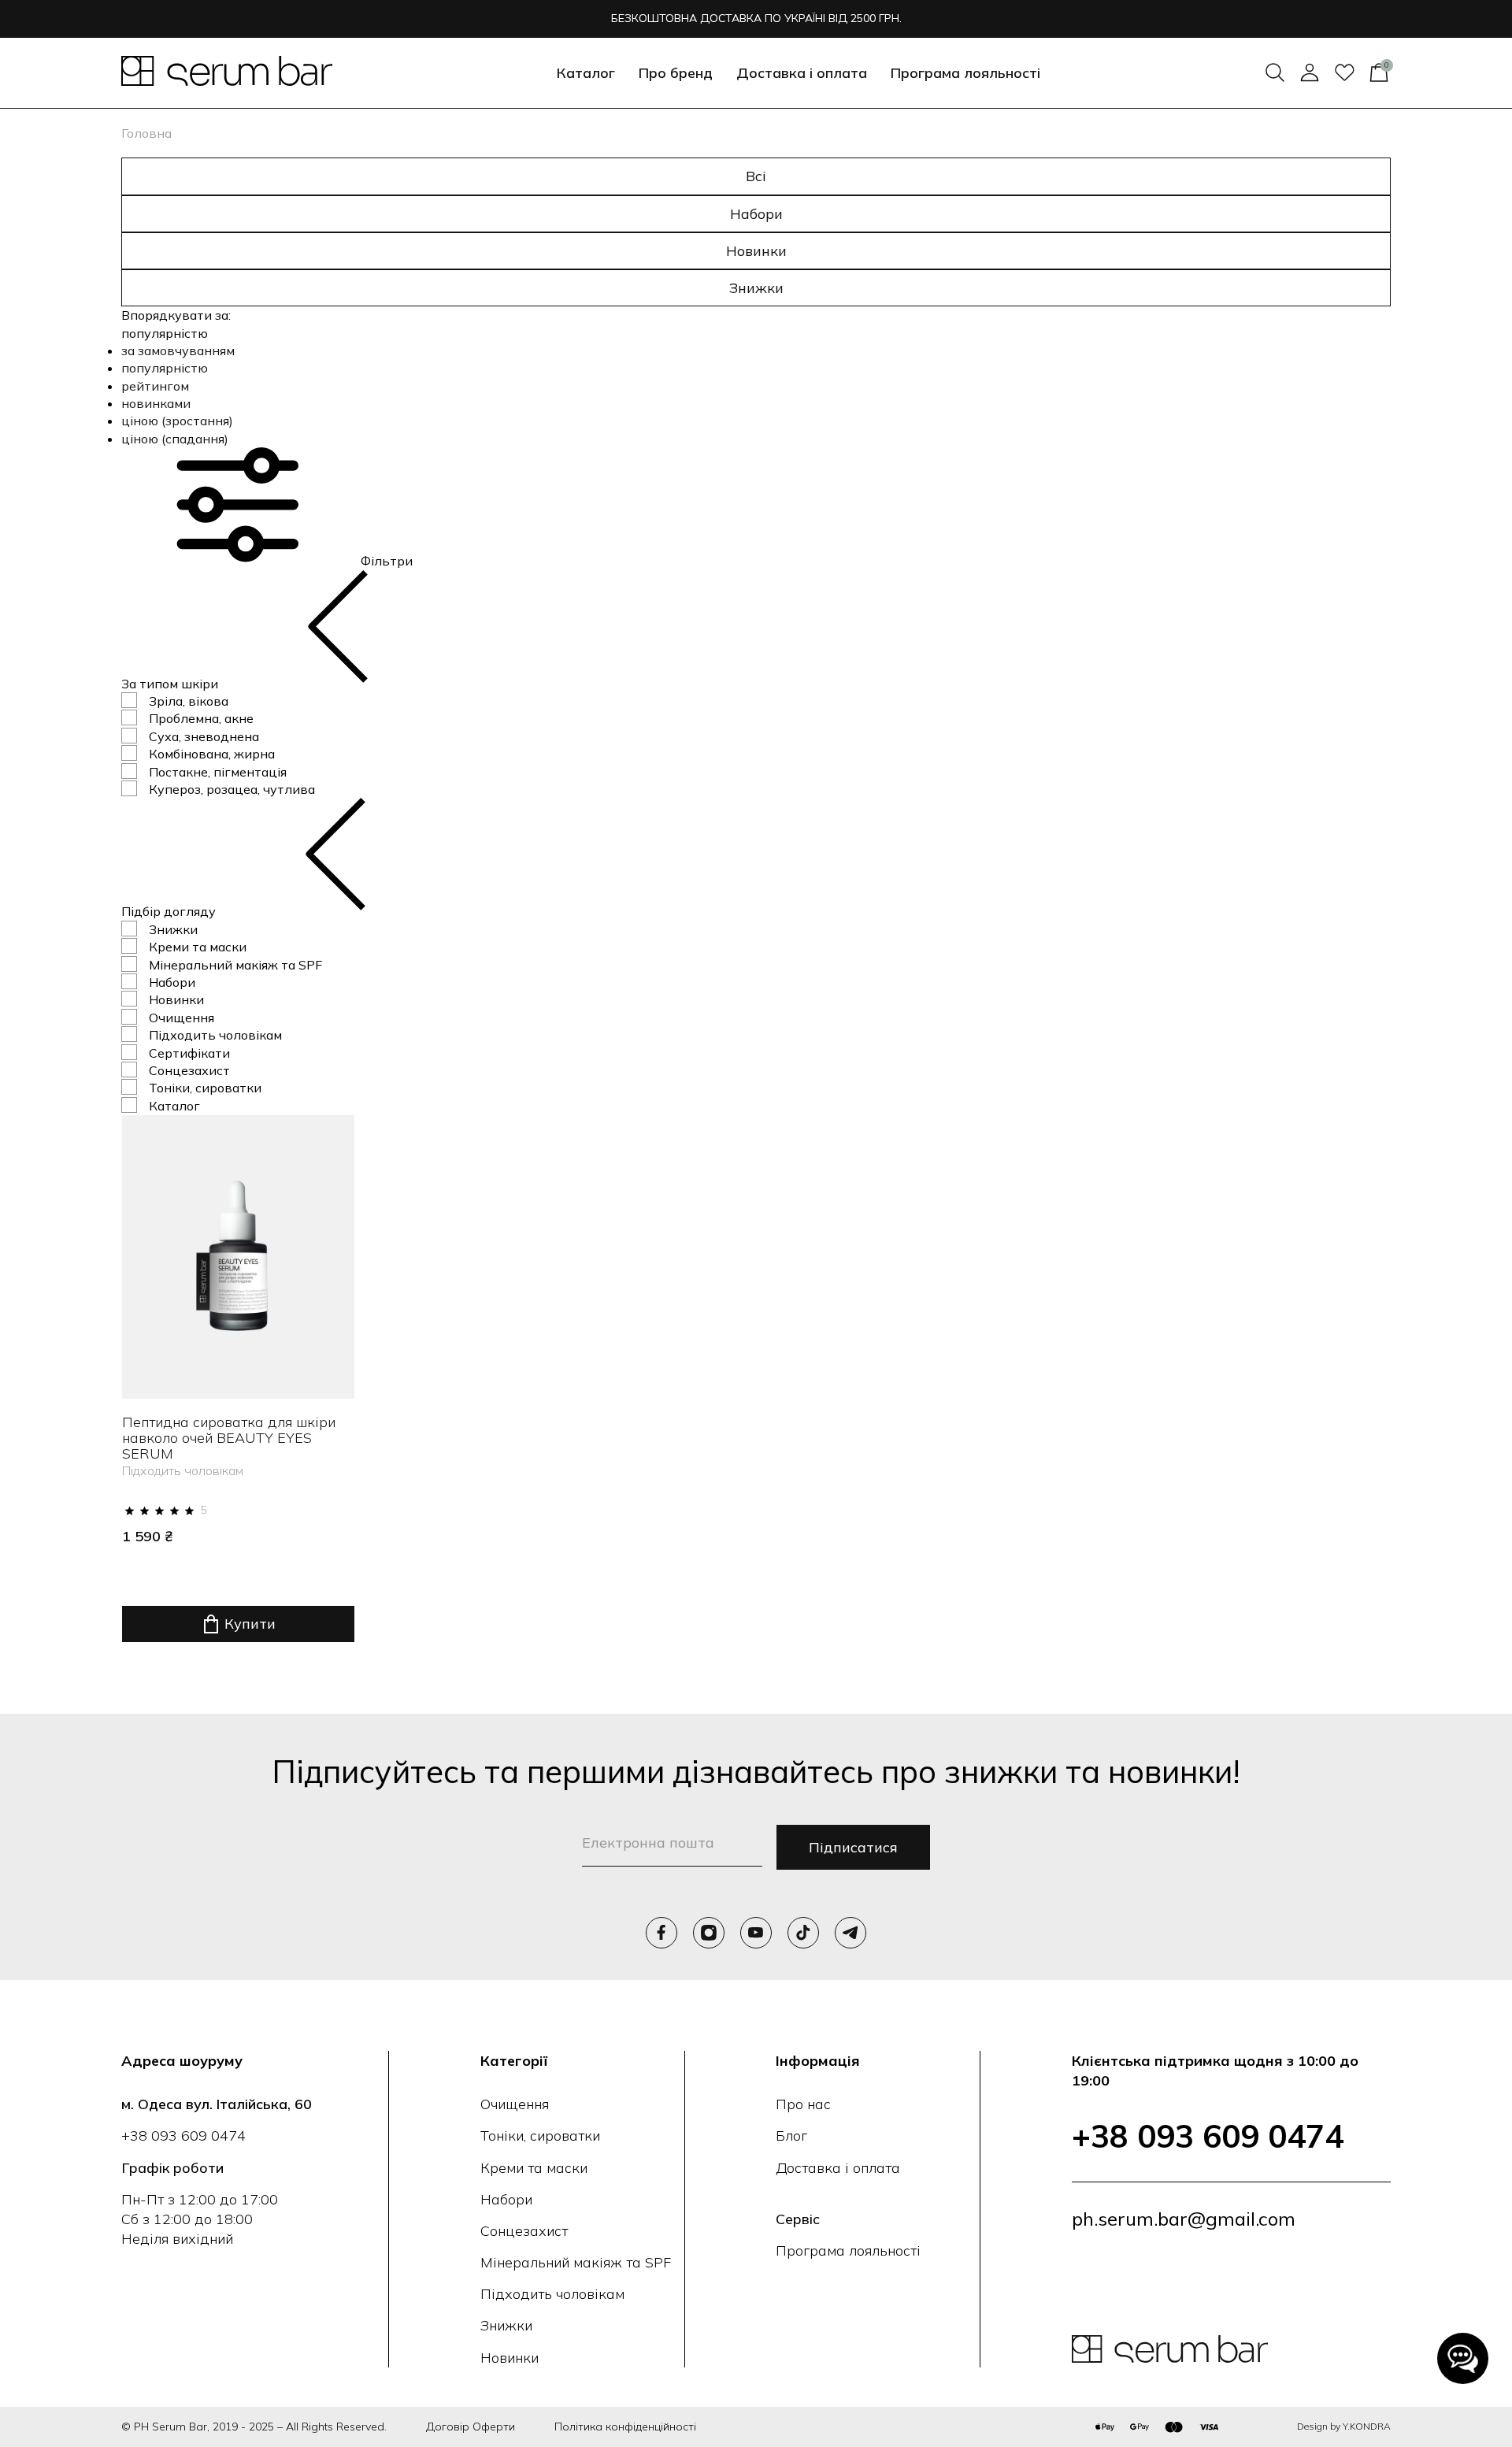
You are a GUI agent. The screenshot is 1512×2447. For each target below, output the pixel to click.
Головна (146, 133)
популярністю (165, 368)
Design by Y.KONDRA (1344, 2426)
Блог (791, 2136)
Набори (756, 214)
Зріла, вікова (189, 701)
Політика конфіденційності (625, 2427)
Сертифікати (189, 1053)
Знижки (756, 288)
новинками (156, 403)
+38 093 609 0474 (183, 2136)
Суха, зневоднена (204, 736)
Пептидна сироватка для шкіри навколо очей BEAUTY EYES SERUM (229, 1438)
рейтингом (155, 386)
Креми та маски (198, 947)
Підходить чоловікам (215, 1035)
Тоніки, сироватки (205, 1088)
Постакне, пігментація (218, 772)
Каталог (174, 1106)
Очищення (182, 1018)
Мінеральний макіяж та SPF (235, 965)
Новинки (756, 251)
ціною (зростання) (177, 421)
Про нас (803, 2104)
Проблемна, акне (201, 718)
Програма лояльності (965, 73)
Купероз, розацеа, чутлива (232, 789)
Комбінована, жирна (212, 754)
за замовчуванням (178, 350)
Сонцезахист (189, 1070)
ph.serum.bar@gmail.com (1184, 2219)
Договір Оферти (471, 2427)
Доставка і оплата (802, 73)
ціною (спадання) (175, 439)
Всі (756, 176)
